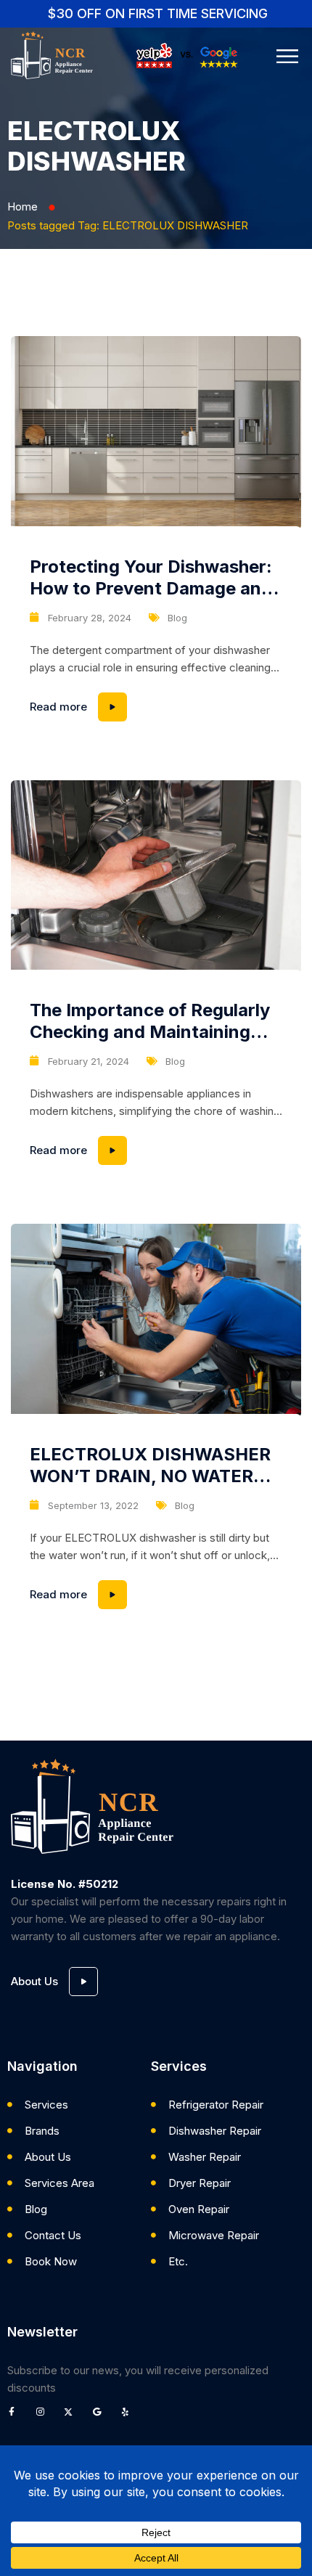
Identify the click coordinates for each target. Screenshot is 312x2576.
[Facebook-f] (16, 2416)
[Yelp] (129, 2416)
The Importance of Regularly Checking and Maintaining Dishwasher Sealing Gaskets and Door (150, 1021)
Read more (156, 703)
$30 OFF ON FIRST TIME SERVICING (158, 13)
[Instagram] (44, 2416)
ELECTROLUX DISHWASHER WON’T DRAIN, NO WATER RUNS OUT (150, 1465)
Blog (177, 618)
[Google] (101, 2416)
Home (22, 207)
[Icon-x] (73, 2416)
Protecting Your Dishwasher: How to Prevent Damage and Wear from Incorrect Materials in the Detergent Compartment (151, 578)
